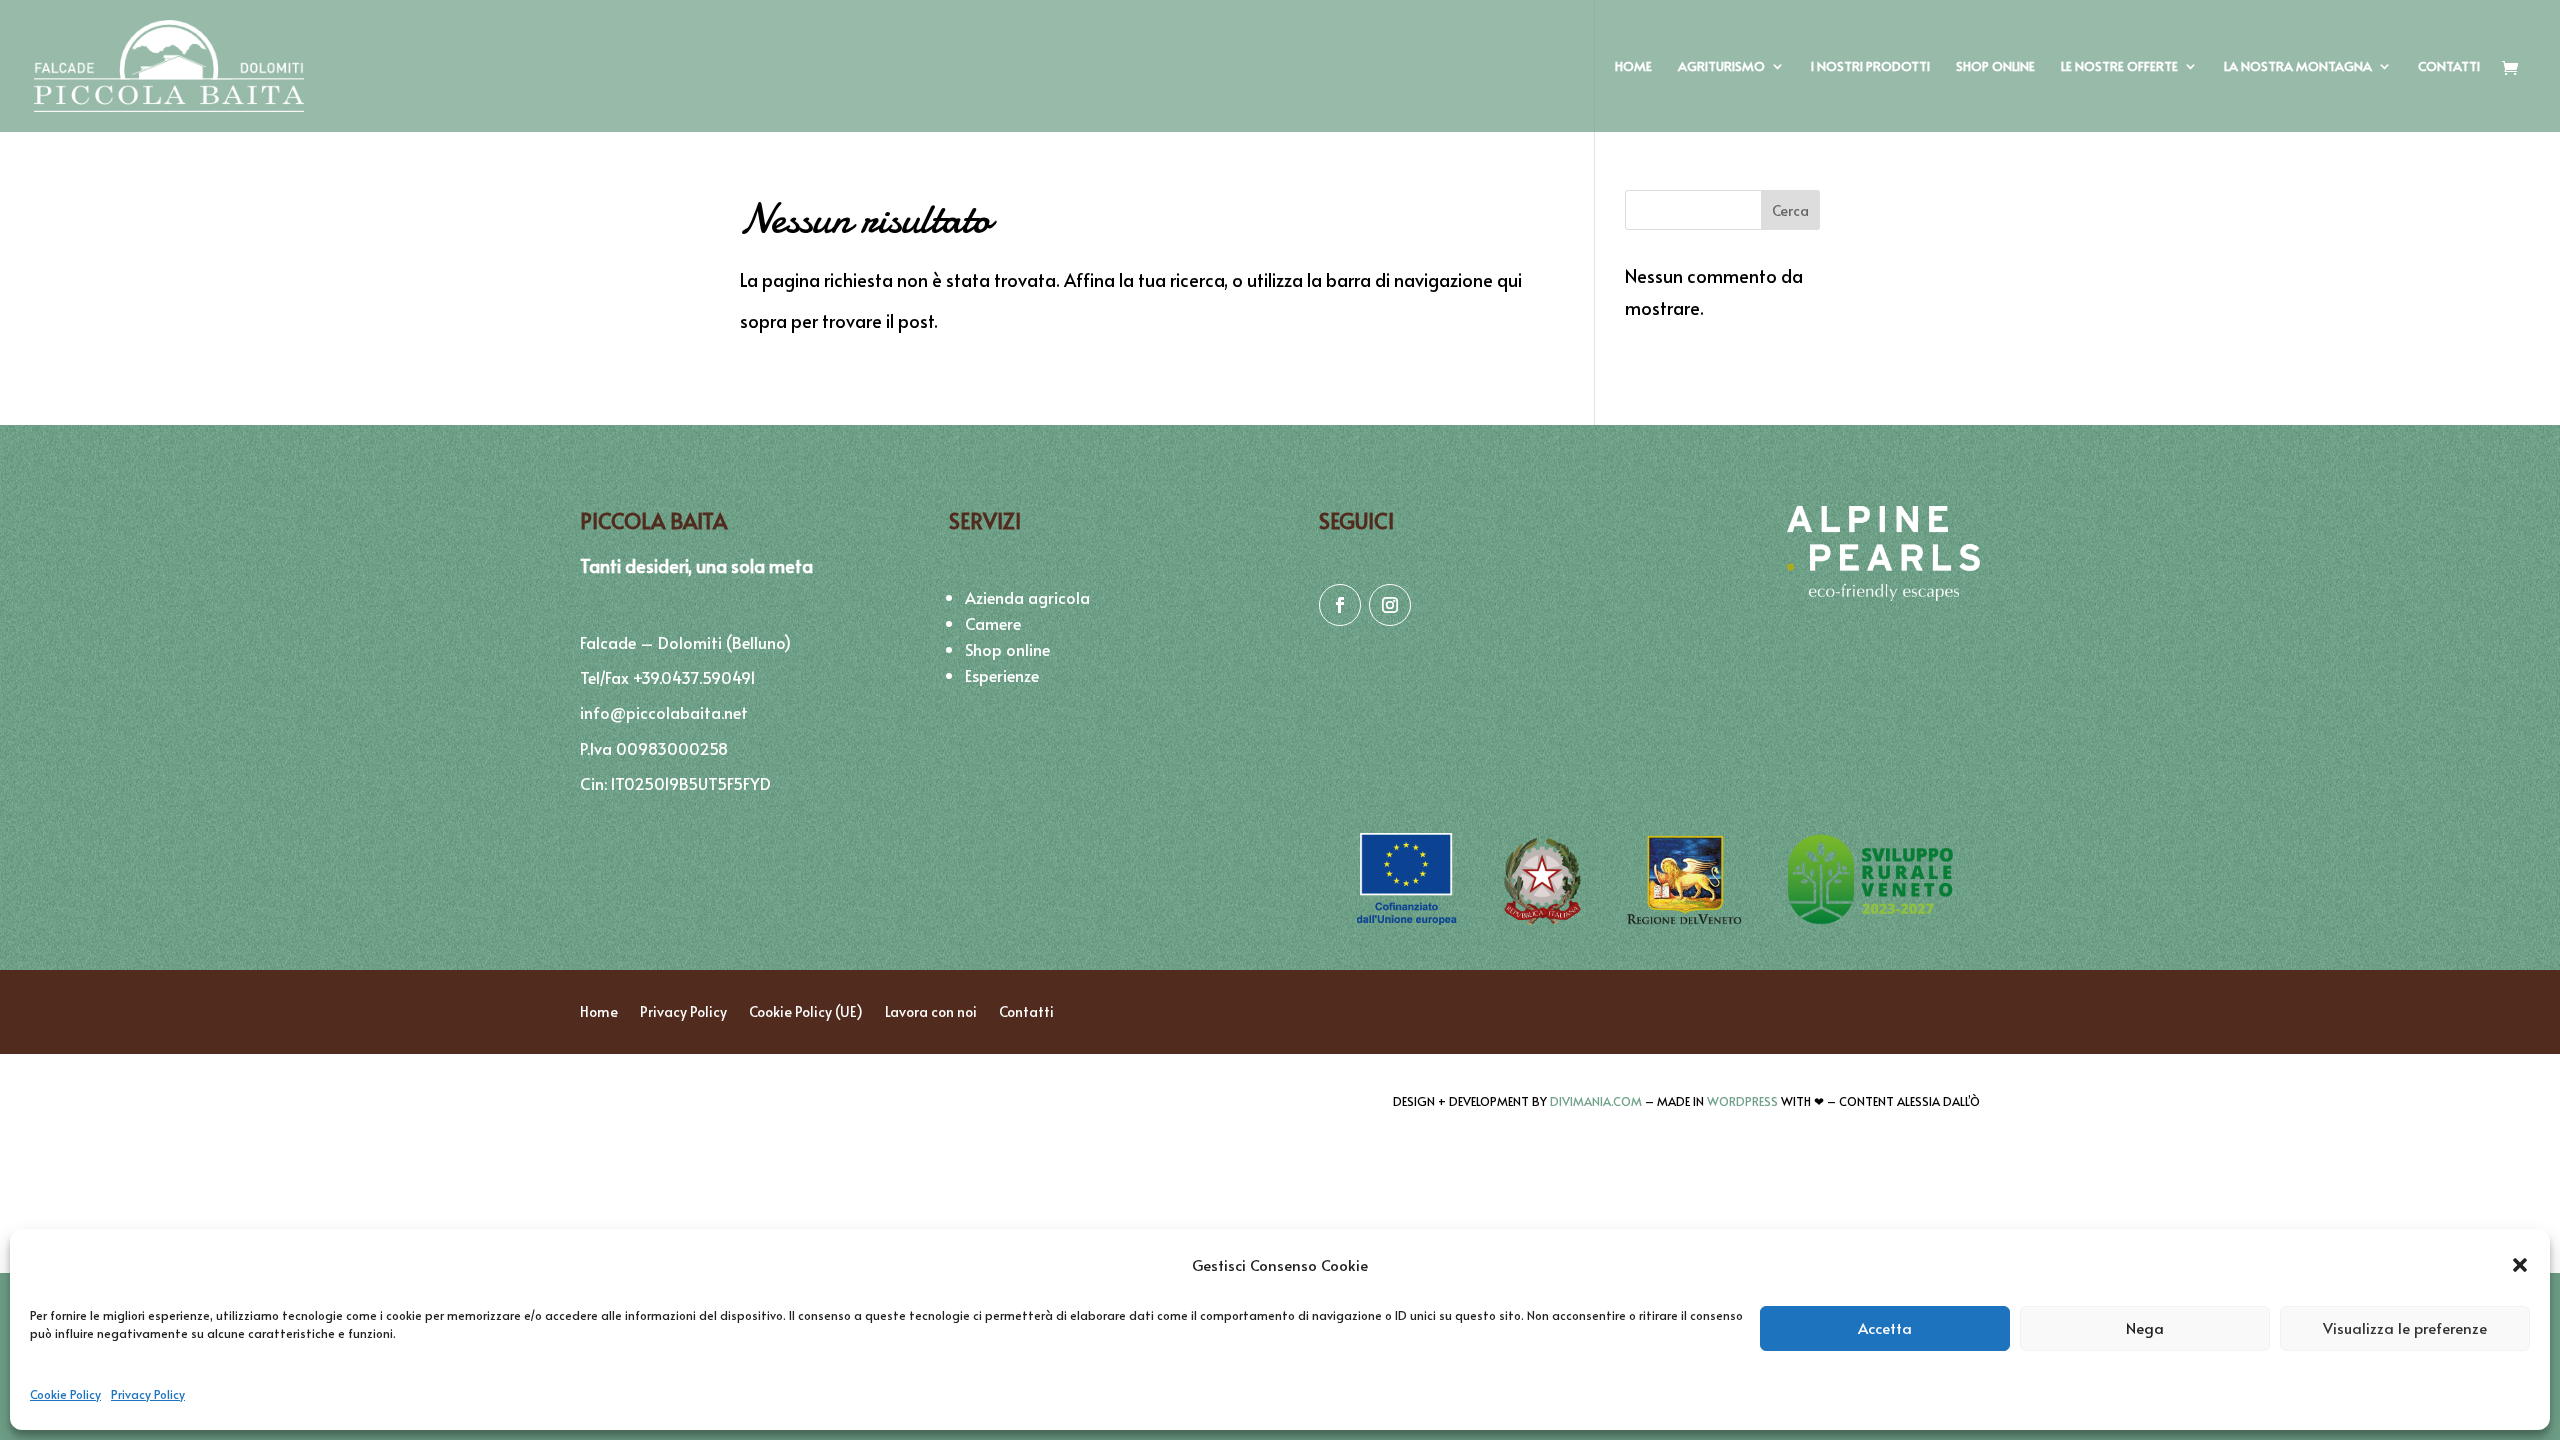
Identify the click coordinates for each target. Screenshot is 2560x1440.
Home (1633, 67)
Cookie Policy (65, 1394)
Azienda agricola (1027, 597)
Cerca (1790, 210)
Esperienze (1002, 675)
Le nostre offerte (2119, 67)
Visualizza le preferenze (2405, 1327)
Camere (993, 623)
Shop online (1995, 67)
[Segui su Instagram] (1390, 605)
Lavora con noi (931, 1010)
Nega (2145, 1327)
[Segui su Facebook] (1340, 605)
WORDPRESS (1742, 1101)
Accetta (1885, 1327)
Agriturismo (1721, 67)
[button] (2520, 1265)
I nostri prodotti (1870, 67)
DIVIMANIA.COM (1596, 1101)
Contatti (2449, 67)
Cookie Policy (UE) (806, 1010)
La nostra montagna (2298, 67)
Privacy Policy (148, 1394)
